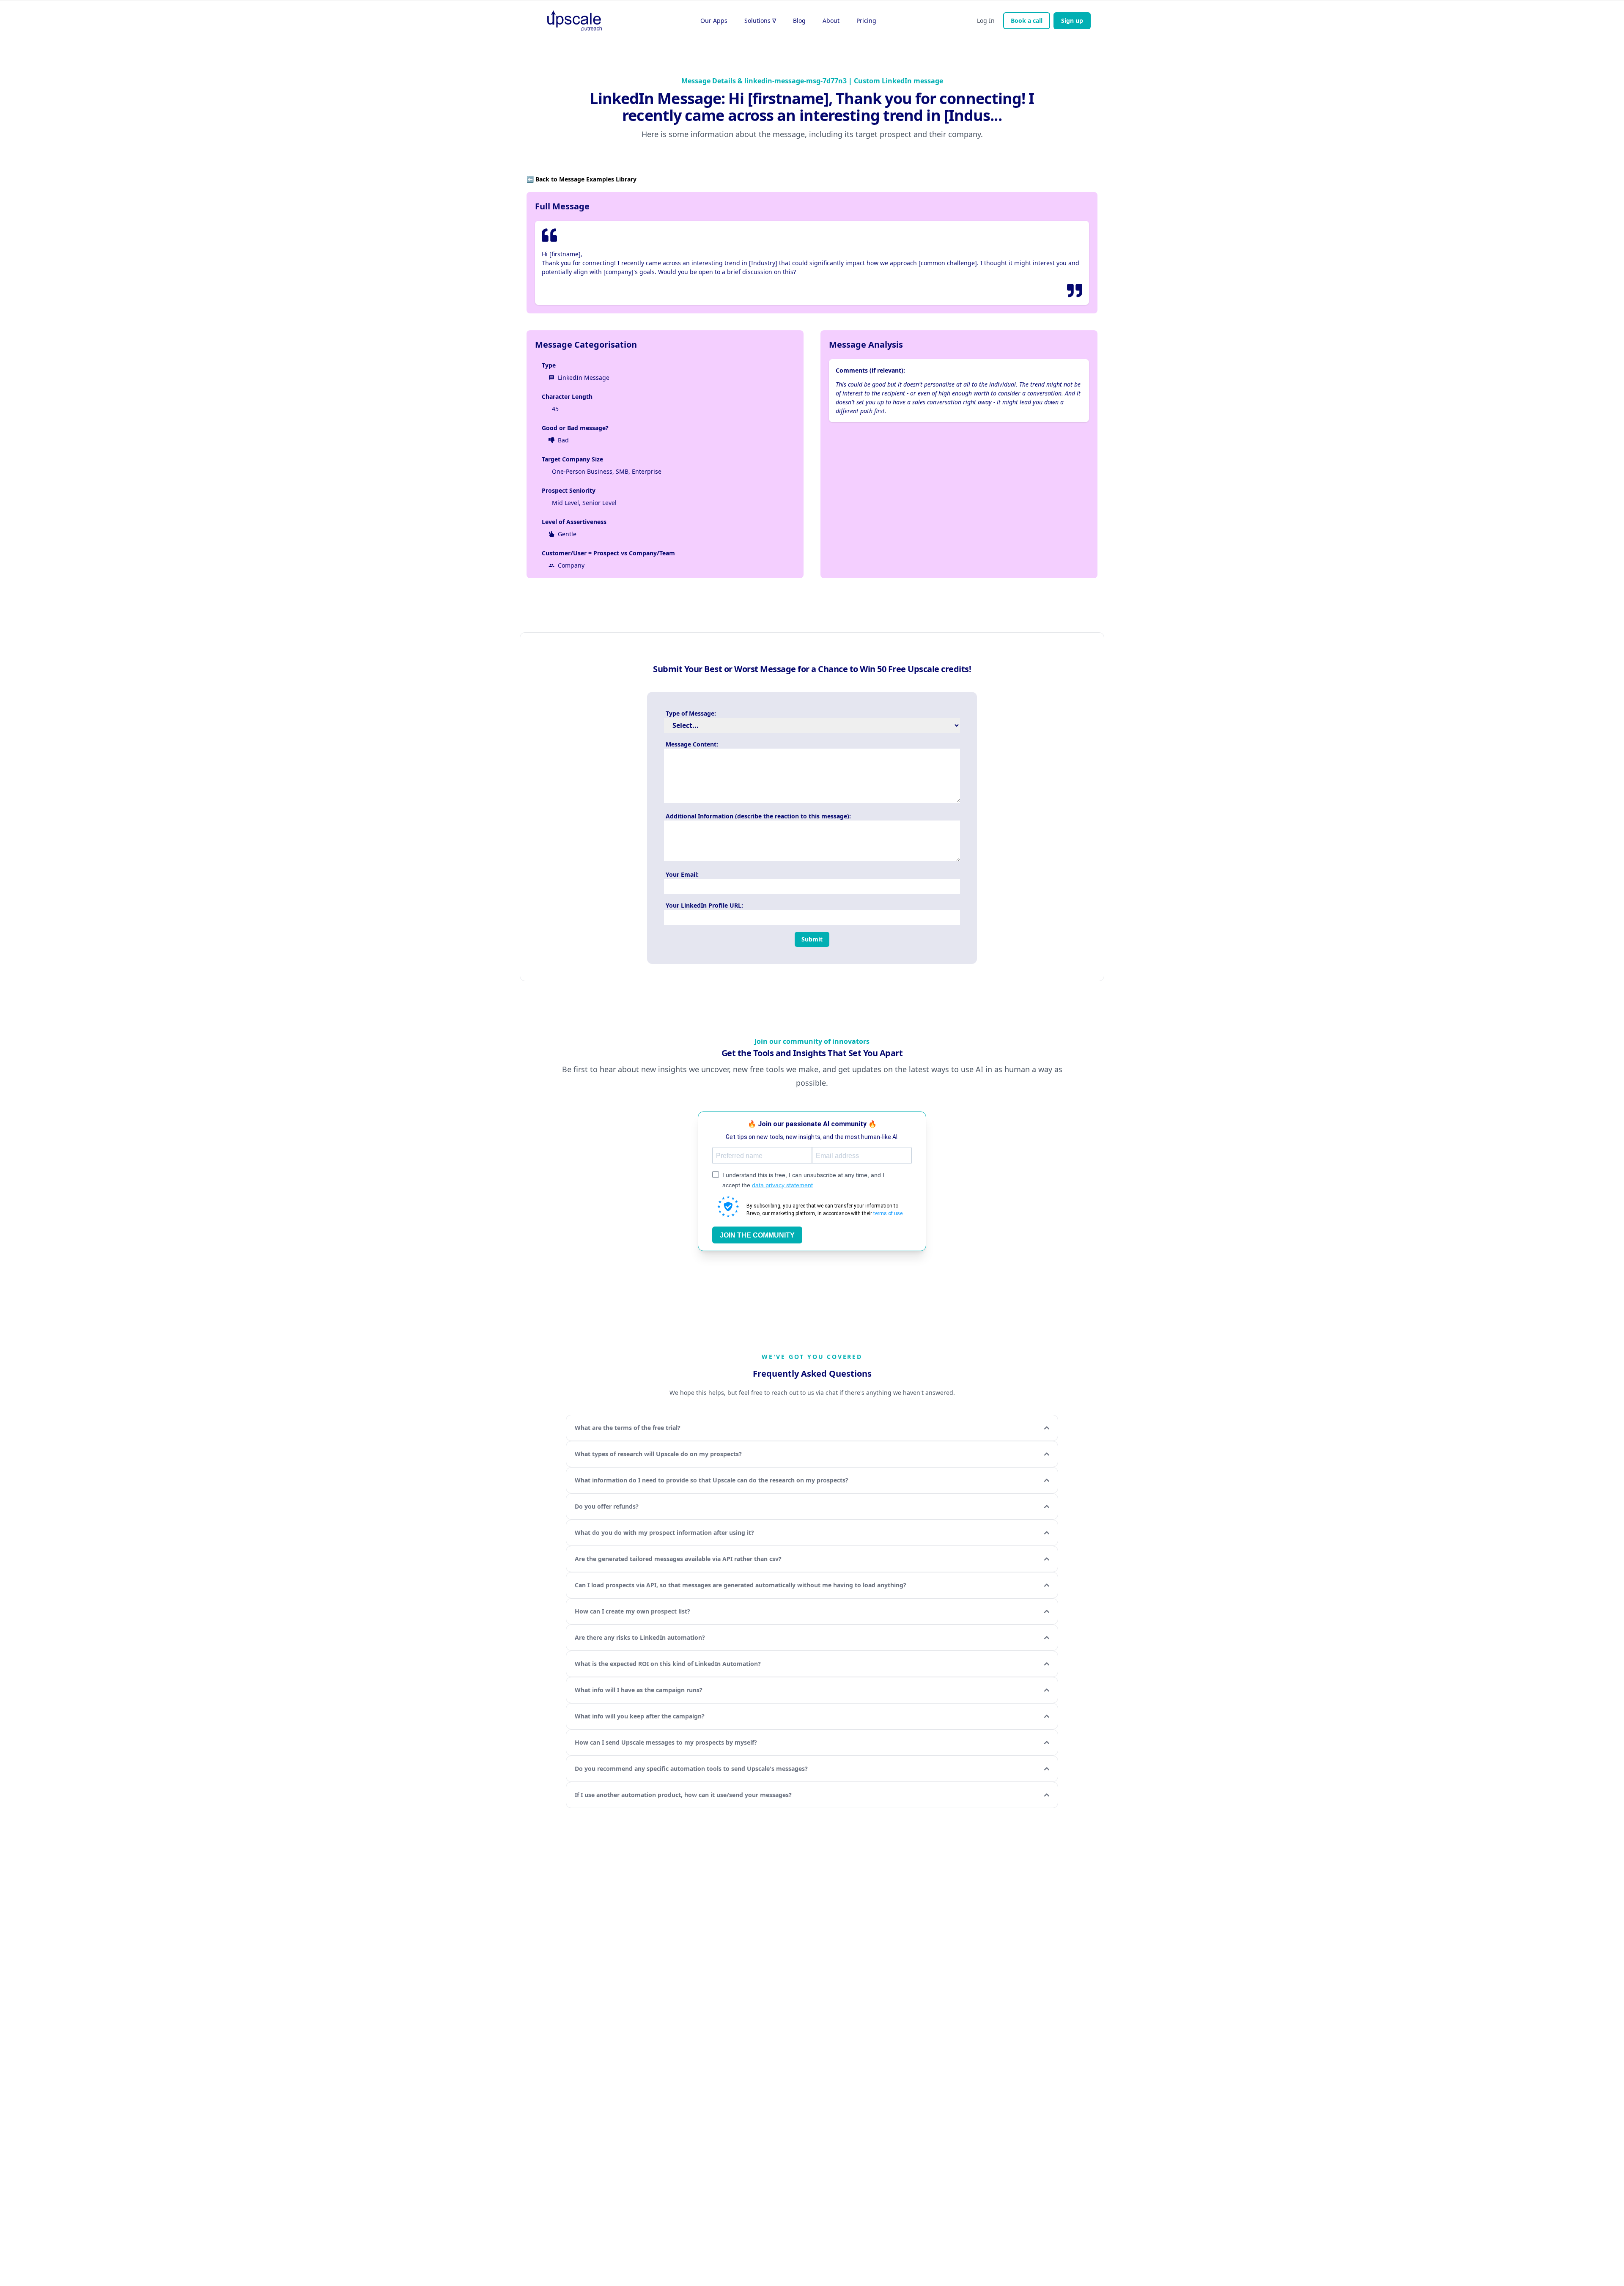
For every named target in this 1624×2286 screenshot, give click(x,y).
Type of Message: (691, 713)
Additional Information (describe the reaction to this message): (758, 816)
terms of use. (889, 1213)
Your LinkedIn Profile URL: (704, 905)
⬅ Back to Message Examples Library (582, 179)
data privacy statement (782, 1185)
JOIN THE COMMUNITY (757, 1235)
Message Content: (692, 744)
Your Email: (682, 874)
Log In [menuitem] (986, 21)
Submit (812, 939)
